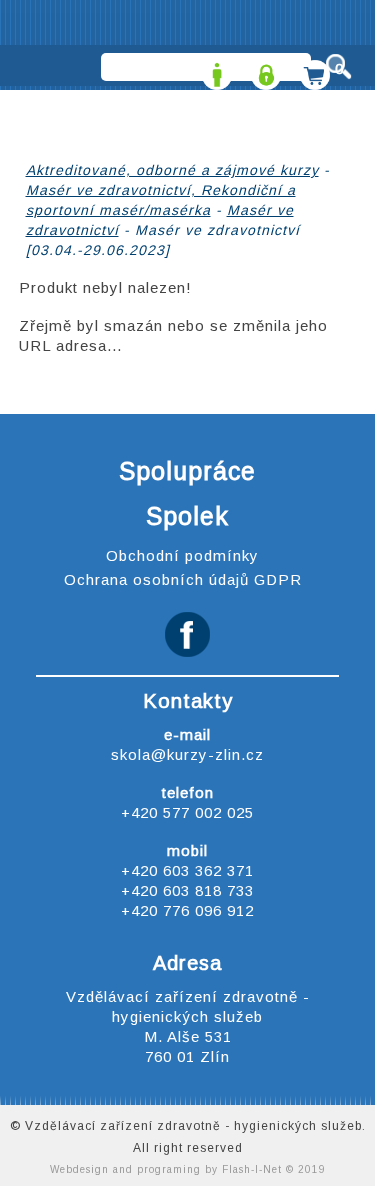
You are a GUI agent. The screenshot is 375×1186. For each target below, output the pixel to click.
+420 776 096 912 (187, 910)
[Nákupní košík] (312, 68)
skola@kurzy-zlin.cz (187, 754)
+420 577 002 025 (187, 812)
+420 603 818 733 (187, 890)
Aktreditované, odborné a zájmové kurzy (172, 170)
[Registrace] (214, 68)
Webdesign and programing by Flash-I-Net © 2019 (188, 1169)
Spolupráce (187, 471)
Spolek (187, 516)
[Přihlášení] (263, 68)
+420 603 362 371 (187, 870)
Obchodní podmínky (182, 555)
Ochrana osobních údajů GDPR (183, 579)
